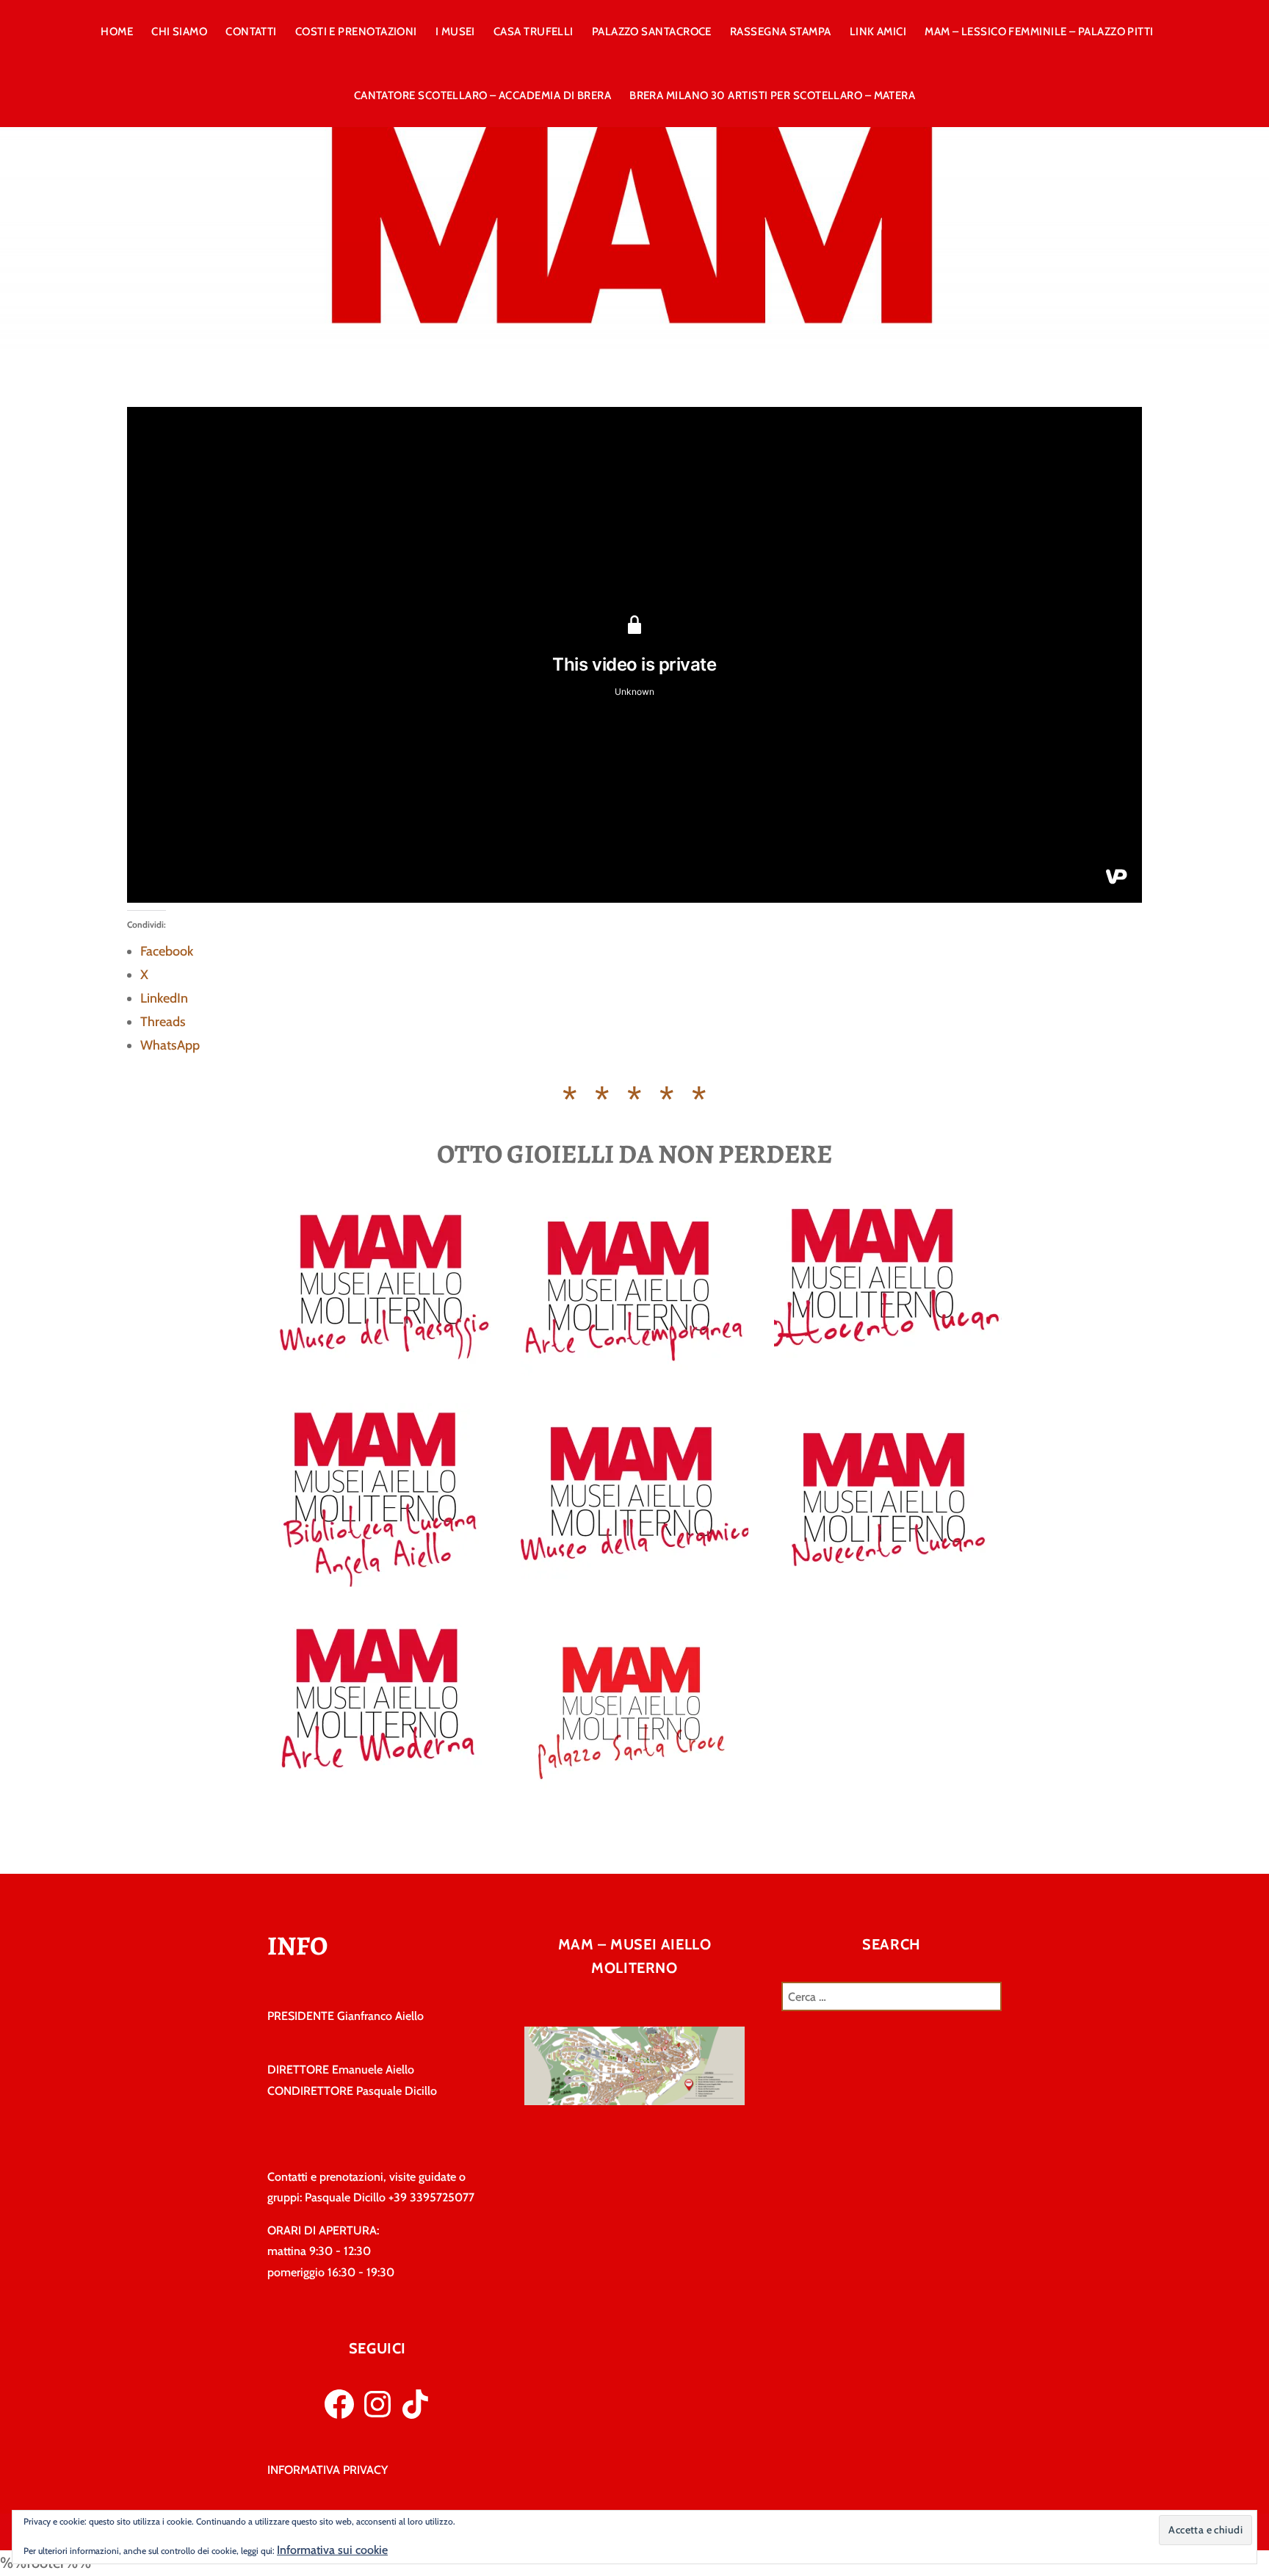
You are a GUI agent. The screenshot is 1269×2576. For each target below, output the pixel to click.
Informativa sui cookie (332, 2550)
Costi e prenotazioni (356, 32)
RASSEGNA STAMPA (781, 32)
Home (117, 32)
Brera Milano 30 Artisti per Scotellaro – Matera (772, 95)
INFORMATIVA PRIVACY (328, 2470)
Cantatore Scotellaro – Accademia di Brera (482, 95)
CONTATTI (251, 32)
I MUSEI (455, 32)
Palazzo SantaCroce (652, 32)
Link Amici (878, 32)
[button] (1205, 2530)
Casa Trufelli (534, 32)
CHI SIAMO (179, 32)
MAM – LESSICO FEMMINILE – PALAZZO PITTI (1039, 32)
